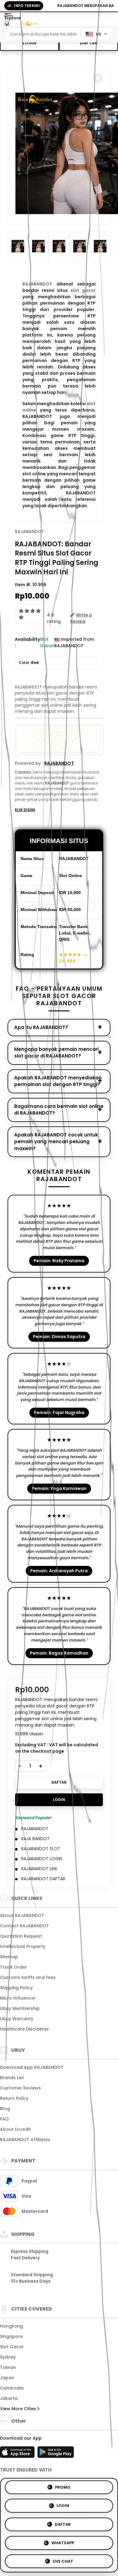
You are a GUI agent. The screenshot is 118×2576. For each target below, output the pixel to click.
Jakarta (9, 2398)
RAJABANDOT (29, 531)
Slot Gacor (12, 2347)
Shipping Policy (16, 1988)
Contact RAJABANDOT (25, 1926)
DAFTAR (88, 43)
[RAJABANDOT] (30, 24)
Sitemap (9, 1957)
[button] (98, 78)
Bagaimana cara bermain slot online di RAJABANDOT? (59, 1110)
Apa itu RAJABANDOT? (41, 1027)
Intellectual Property (23, 1946)
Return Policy (14, 2098)
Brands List (12, 2078)
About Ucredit (15, 2129)
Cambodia (12, 2388)
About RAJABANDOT (22, 1915)
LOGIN (29, 43)
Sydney (8, 2357)
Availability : (27, 642)
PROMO (63, 2488)
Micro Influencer (18, 1998)
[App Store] (18, 2454)
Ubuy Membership (20, 2008)
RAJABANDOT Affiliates (25, 2140)
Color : (29, 663)
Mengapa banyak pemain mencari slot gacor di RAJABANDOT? (56, 1053)
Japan (7, 2378)
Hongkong (11, 2326)
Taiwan (8, 2367)
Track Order (13, 1967)
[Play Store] (56, 2454)
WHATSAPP (63, 2541)
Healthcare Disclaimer (25, 2029)
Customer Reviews (20, 2088)
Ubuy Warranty (17, 2019)
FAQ (4, 2119)
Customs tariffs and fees (28, 1977)
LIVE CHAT (63, 2559)
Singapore (11, 2336)
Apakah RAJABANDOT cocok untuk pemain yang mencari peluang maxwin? (56, 1142)
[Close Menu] (7, 25)
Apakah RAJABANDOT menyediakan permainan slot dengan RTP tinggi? (58, 1081)
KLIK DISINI (25, 810)
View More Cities (19, 2409)
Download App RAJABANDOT (32, 2067)
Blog (5, 2109)
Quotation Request (21, 1936)
